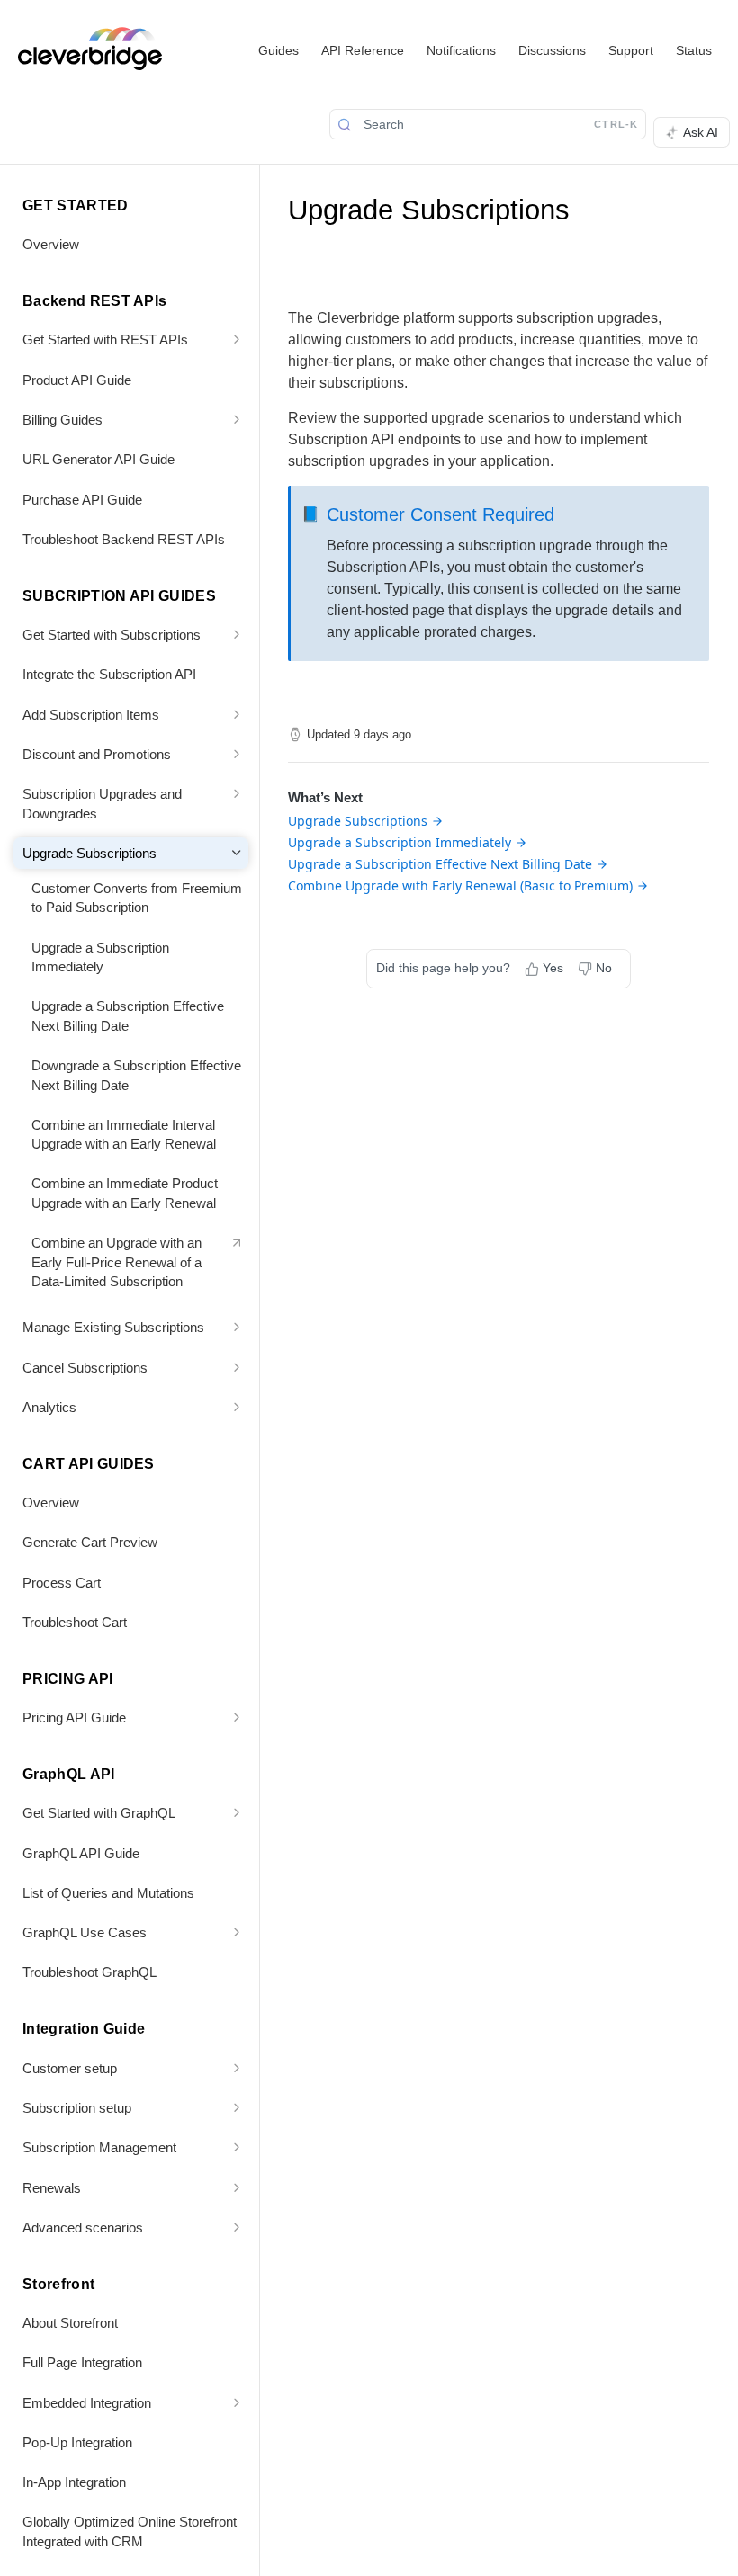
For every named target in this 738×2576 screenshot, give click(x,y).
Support (631, 50)
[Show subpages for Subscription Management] (237, 2147)
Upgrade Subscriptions (358, 821)
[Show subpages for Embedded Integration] (237, 2402)
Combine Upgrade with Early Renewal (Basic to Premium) (460, 885)
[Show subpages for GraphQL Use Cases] (237, 1932)
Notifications (461, 50)
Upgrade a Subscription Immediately (400, 842)
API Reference (363, 50)
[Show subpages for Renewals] (237, 2187)
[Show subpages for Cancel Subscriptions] (237, 1367)
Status (694, 50)
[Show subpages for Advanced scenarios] (237, 2227)
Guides (279, 50)
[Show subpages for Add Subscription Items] (237, 714)
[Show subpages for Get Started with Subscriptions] (237, 634)
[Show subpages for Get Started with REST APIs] (237, 339)
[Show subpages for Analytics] (237, 1407)
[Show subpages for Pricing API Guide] (237, 1717)
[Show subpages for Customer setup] (237, 2068)
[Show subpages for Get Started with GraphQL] (237, 1812)
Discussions (552, 50)
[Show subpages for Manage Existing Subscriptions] (237, 1327)
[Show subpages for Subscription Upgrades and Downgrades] (237, 793)
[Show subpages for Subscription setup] (237, 2107)
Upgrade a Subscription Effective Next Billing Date (440, 864)
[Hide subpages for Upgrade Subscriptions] (237, 853)
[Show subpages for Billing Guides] (237, 419)
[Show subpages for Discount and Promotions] (237, 754)
